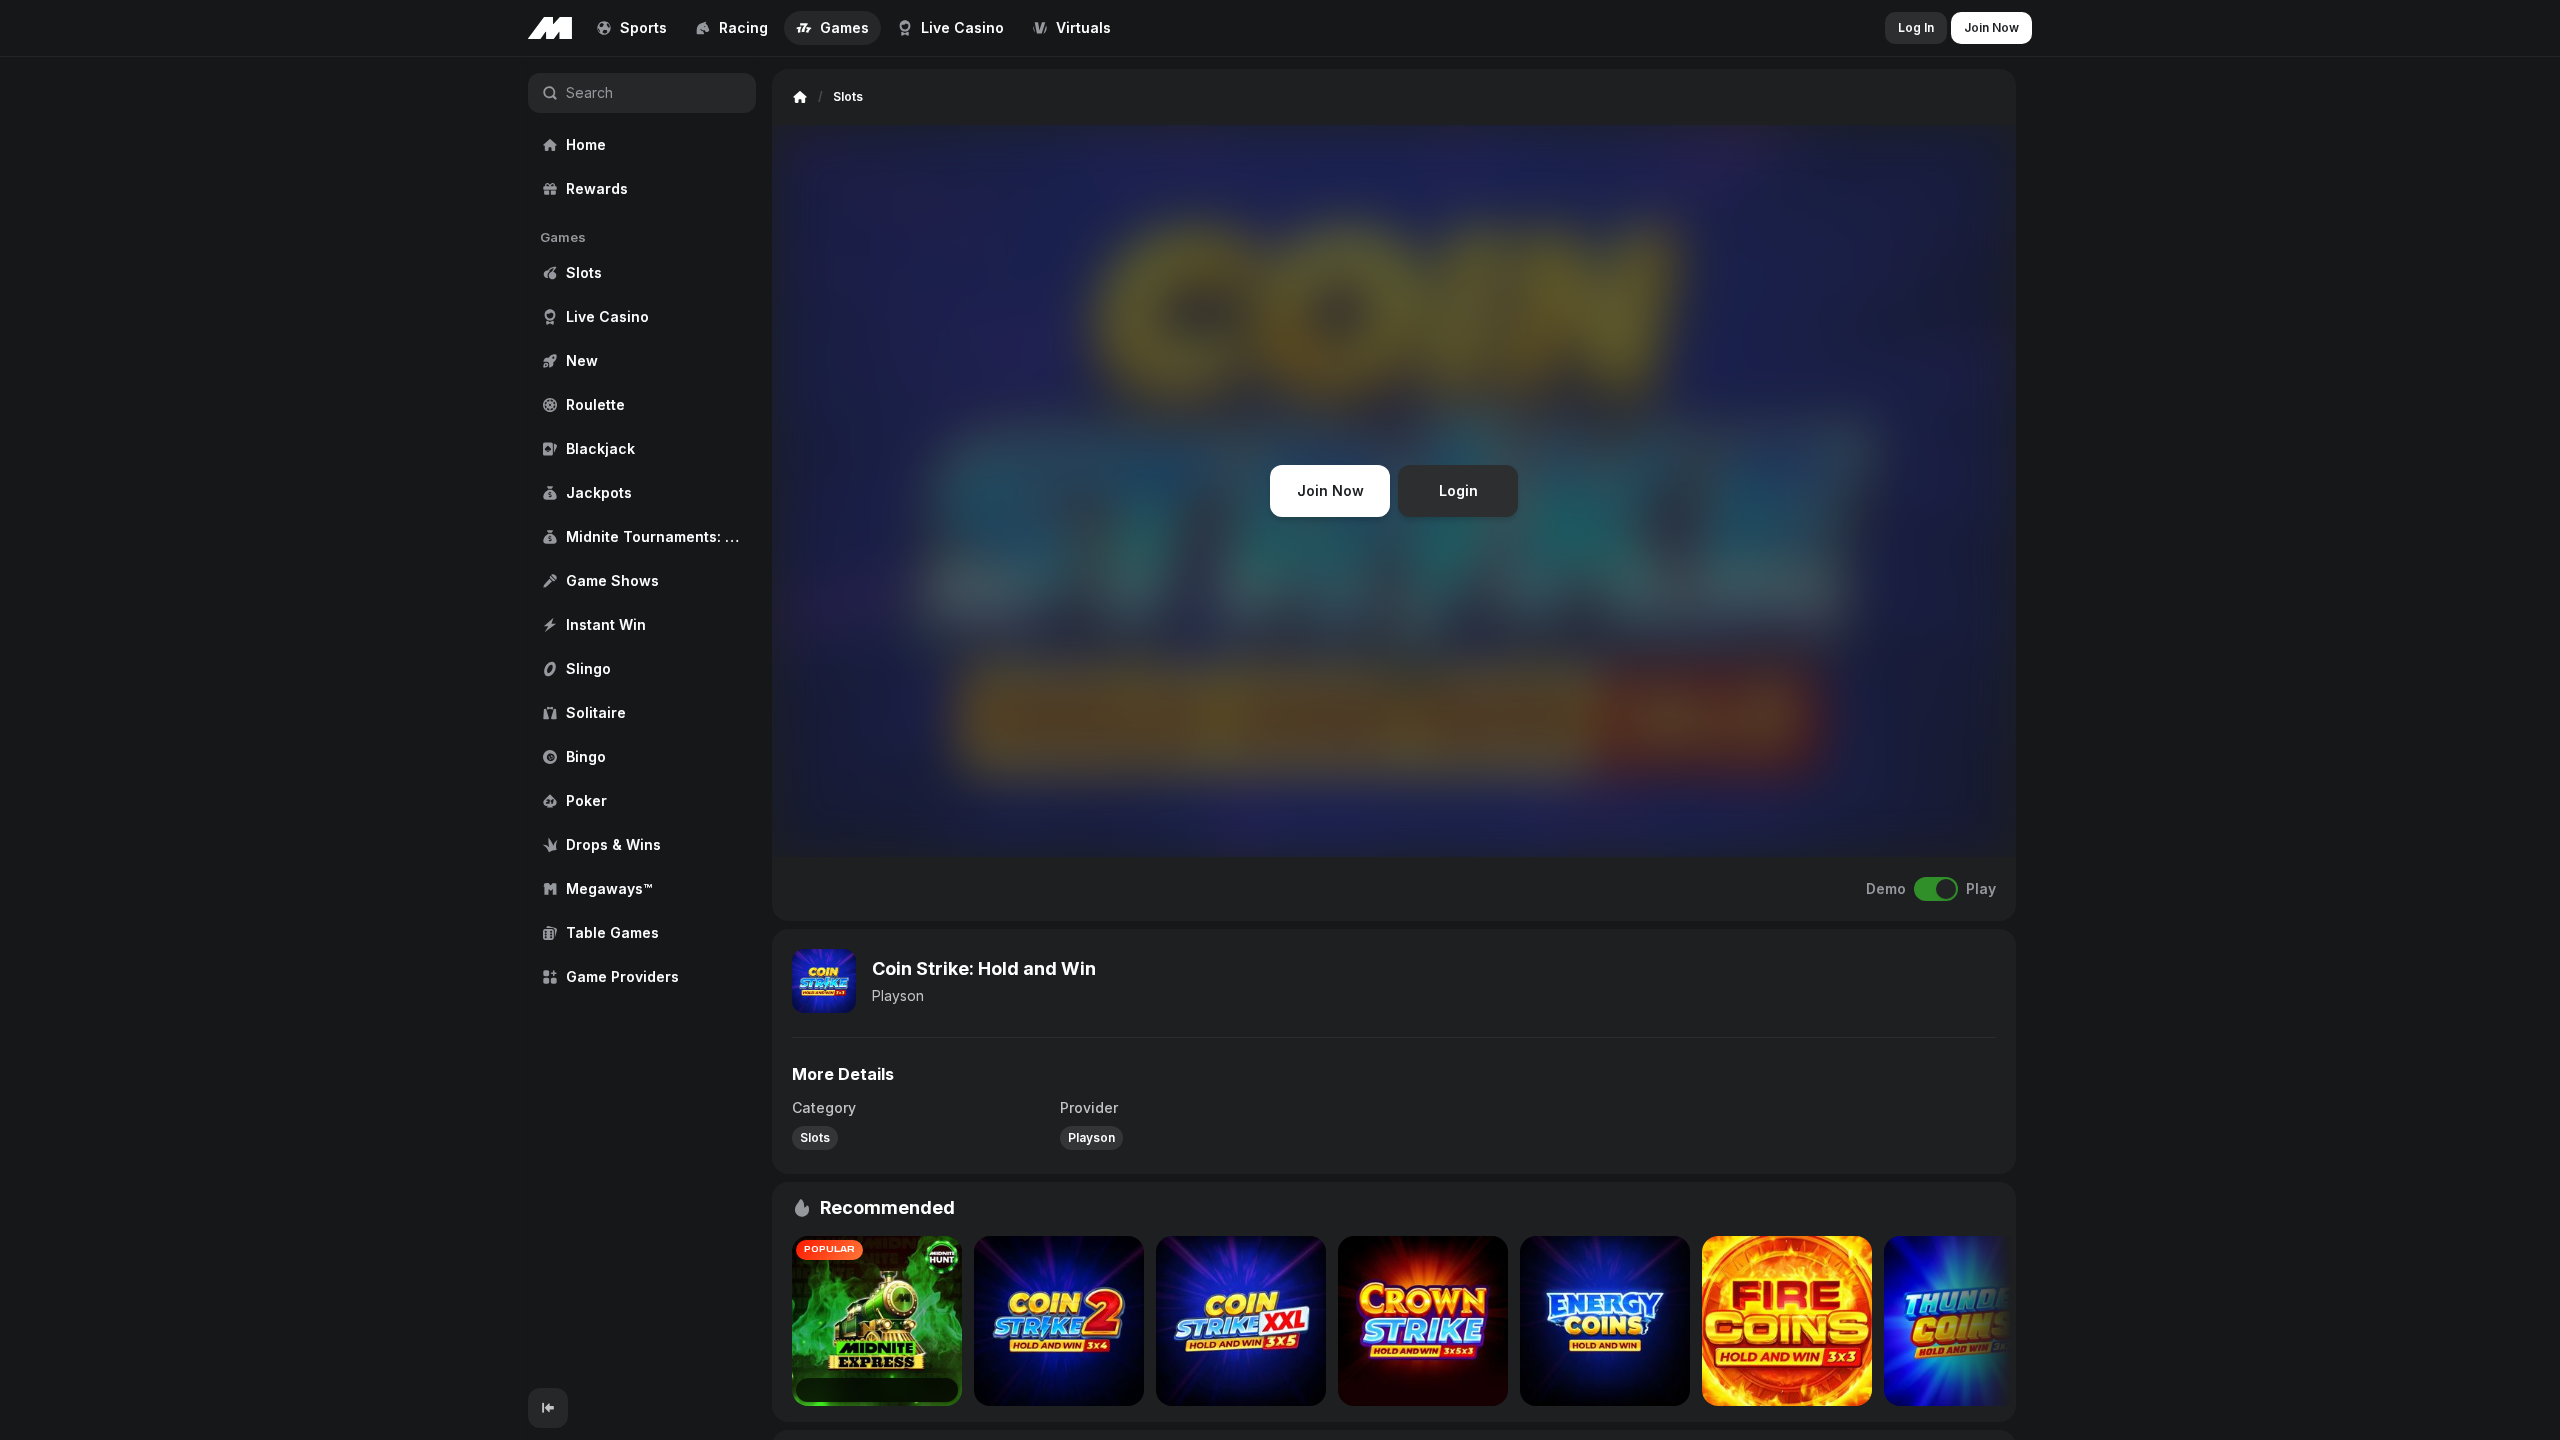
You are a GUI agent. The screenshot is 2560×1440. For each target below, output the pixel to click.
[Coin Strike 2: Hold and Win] (1059, 1321)
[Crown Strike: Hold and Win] (1423, 1321)
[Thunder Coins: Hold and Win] (1969, 1321)
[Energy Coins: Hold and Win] (1605, 1321)
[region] (642, 722)
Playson (898, 995)
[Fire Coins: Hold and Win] (1787, 1321)
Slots (815, 1137)
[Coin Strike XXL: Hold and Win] (1241, 1321)
